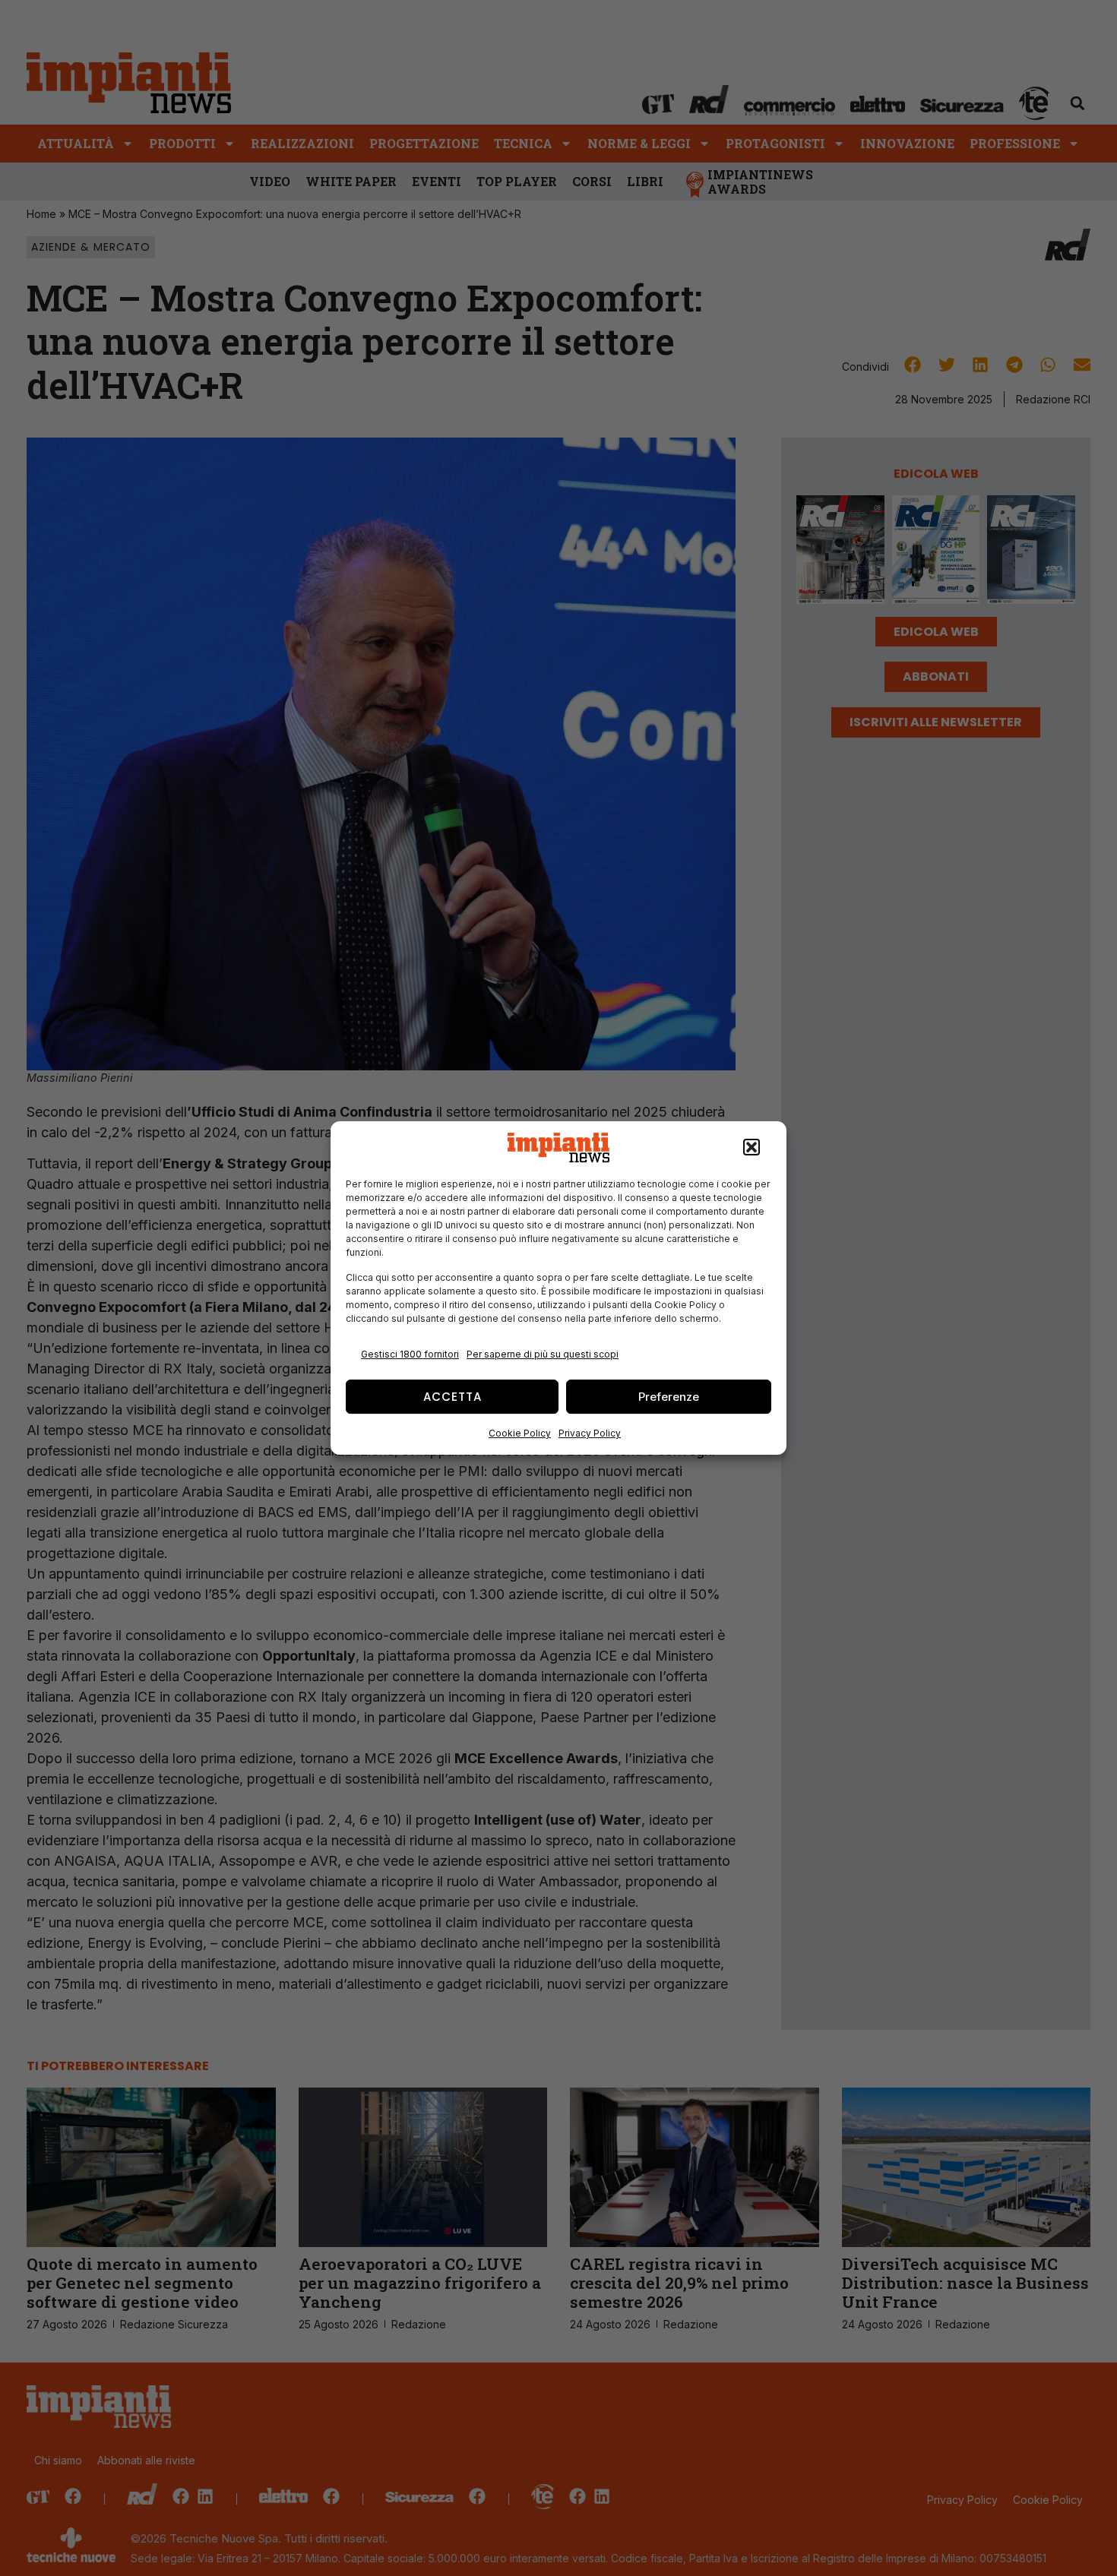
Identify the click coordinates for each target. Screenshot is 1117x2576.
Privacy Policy (590, 1433)
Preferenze (669, 1397)
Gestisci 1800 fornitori (410, 1354)
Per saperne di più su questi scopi (543, 1354)
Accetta (452, 1397)
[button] (752, 1148)
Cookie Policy (520, 1433)
